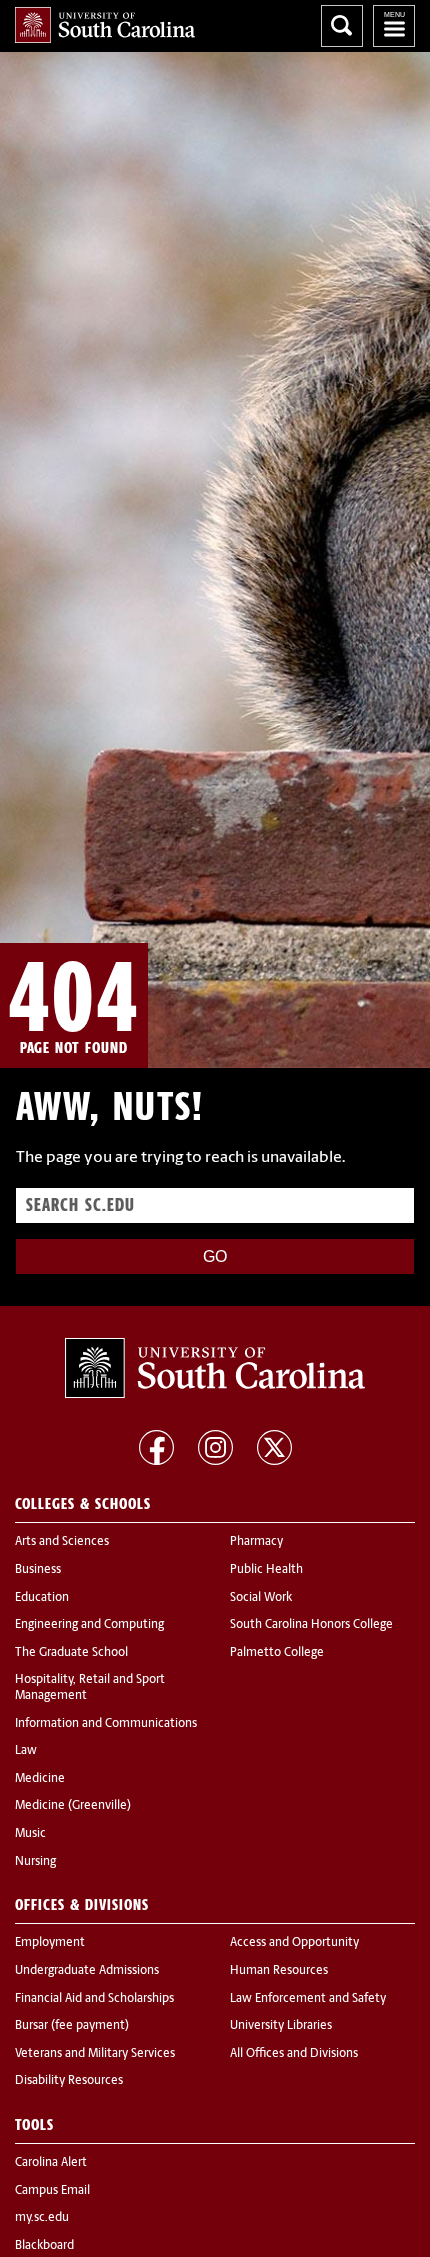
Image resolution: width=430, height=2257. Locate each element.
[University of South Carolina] (215, 1368)
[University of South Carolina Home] (105, 25)
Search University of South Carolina (342, 26)
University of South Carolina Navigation (394, 26)
